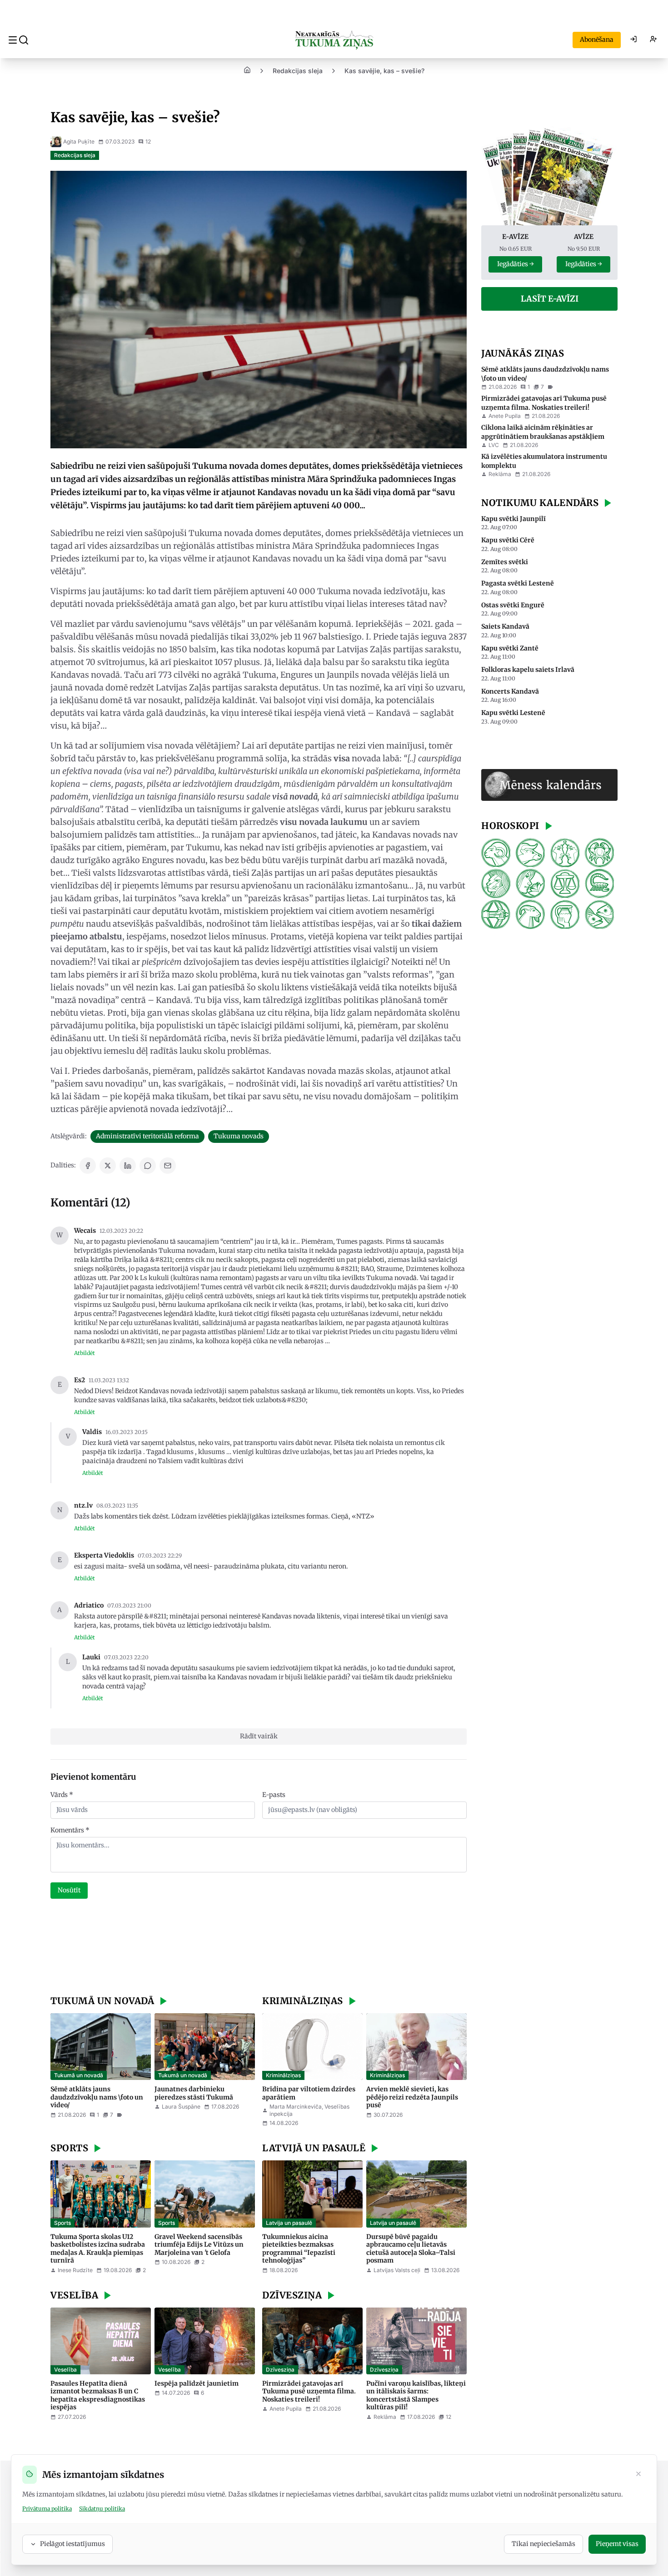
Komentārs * (70, 1830)
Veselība (65, 2370)
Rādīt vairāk (259, 1736)
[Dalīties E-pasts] (168, 1166)
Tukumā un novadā (79, 2075)
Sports (62, 2223)
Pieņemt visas (617, 2544)
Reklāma (500, 474)
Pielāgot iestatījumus (72, 2544)
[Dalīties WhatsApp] (148, 1166)
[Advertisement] (259, 1948)
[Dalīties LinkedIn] (128, 1166)
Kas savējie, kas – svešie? (384, 71)
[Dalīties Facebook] (88, 1166)
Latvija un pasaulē (289, 2223)
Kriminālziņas (283, 2075)
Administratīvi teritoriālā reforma (147, 1136)
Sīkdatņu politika (102, 2509)
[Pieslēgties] (633, 40)
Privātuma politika (47, 2509)
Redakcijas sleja (298, 71)
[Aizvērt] (638, 2475)
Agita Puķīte (79, 141)
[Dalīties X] (108, 1166)
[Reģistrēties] (653, 40)
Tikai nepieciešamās (543, 2544)
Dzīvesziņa (280, 2370)
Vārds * (62, 1795)
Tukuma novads (239, 1136)
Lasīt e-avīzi (550, 299)
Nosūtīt (69, 1890)
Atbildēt (85, 1353)
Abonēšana (597, 40)
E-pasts (274, 1795)
